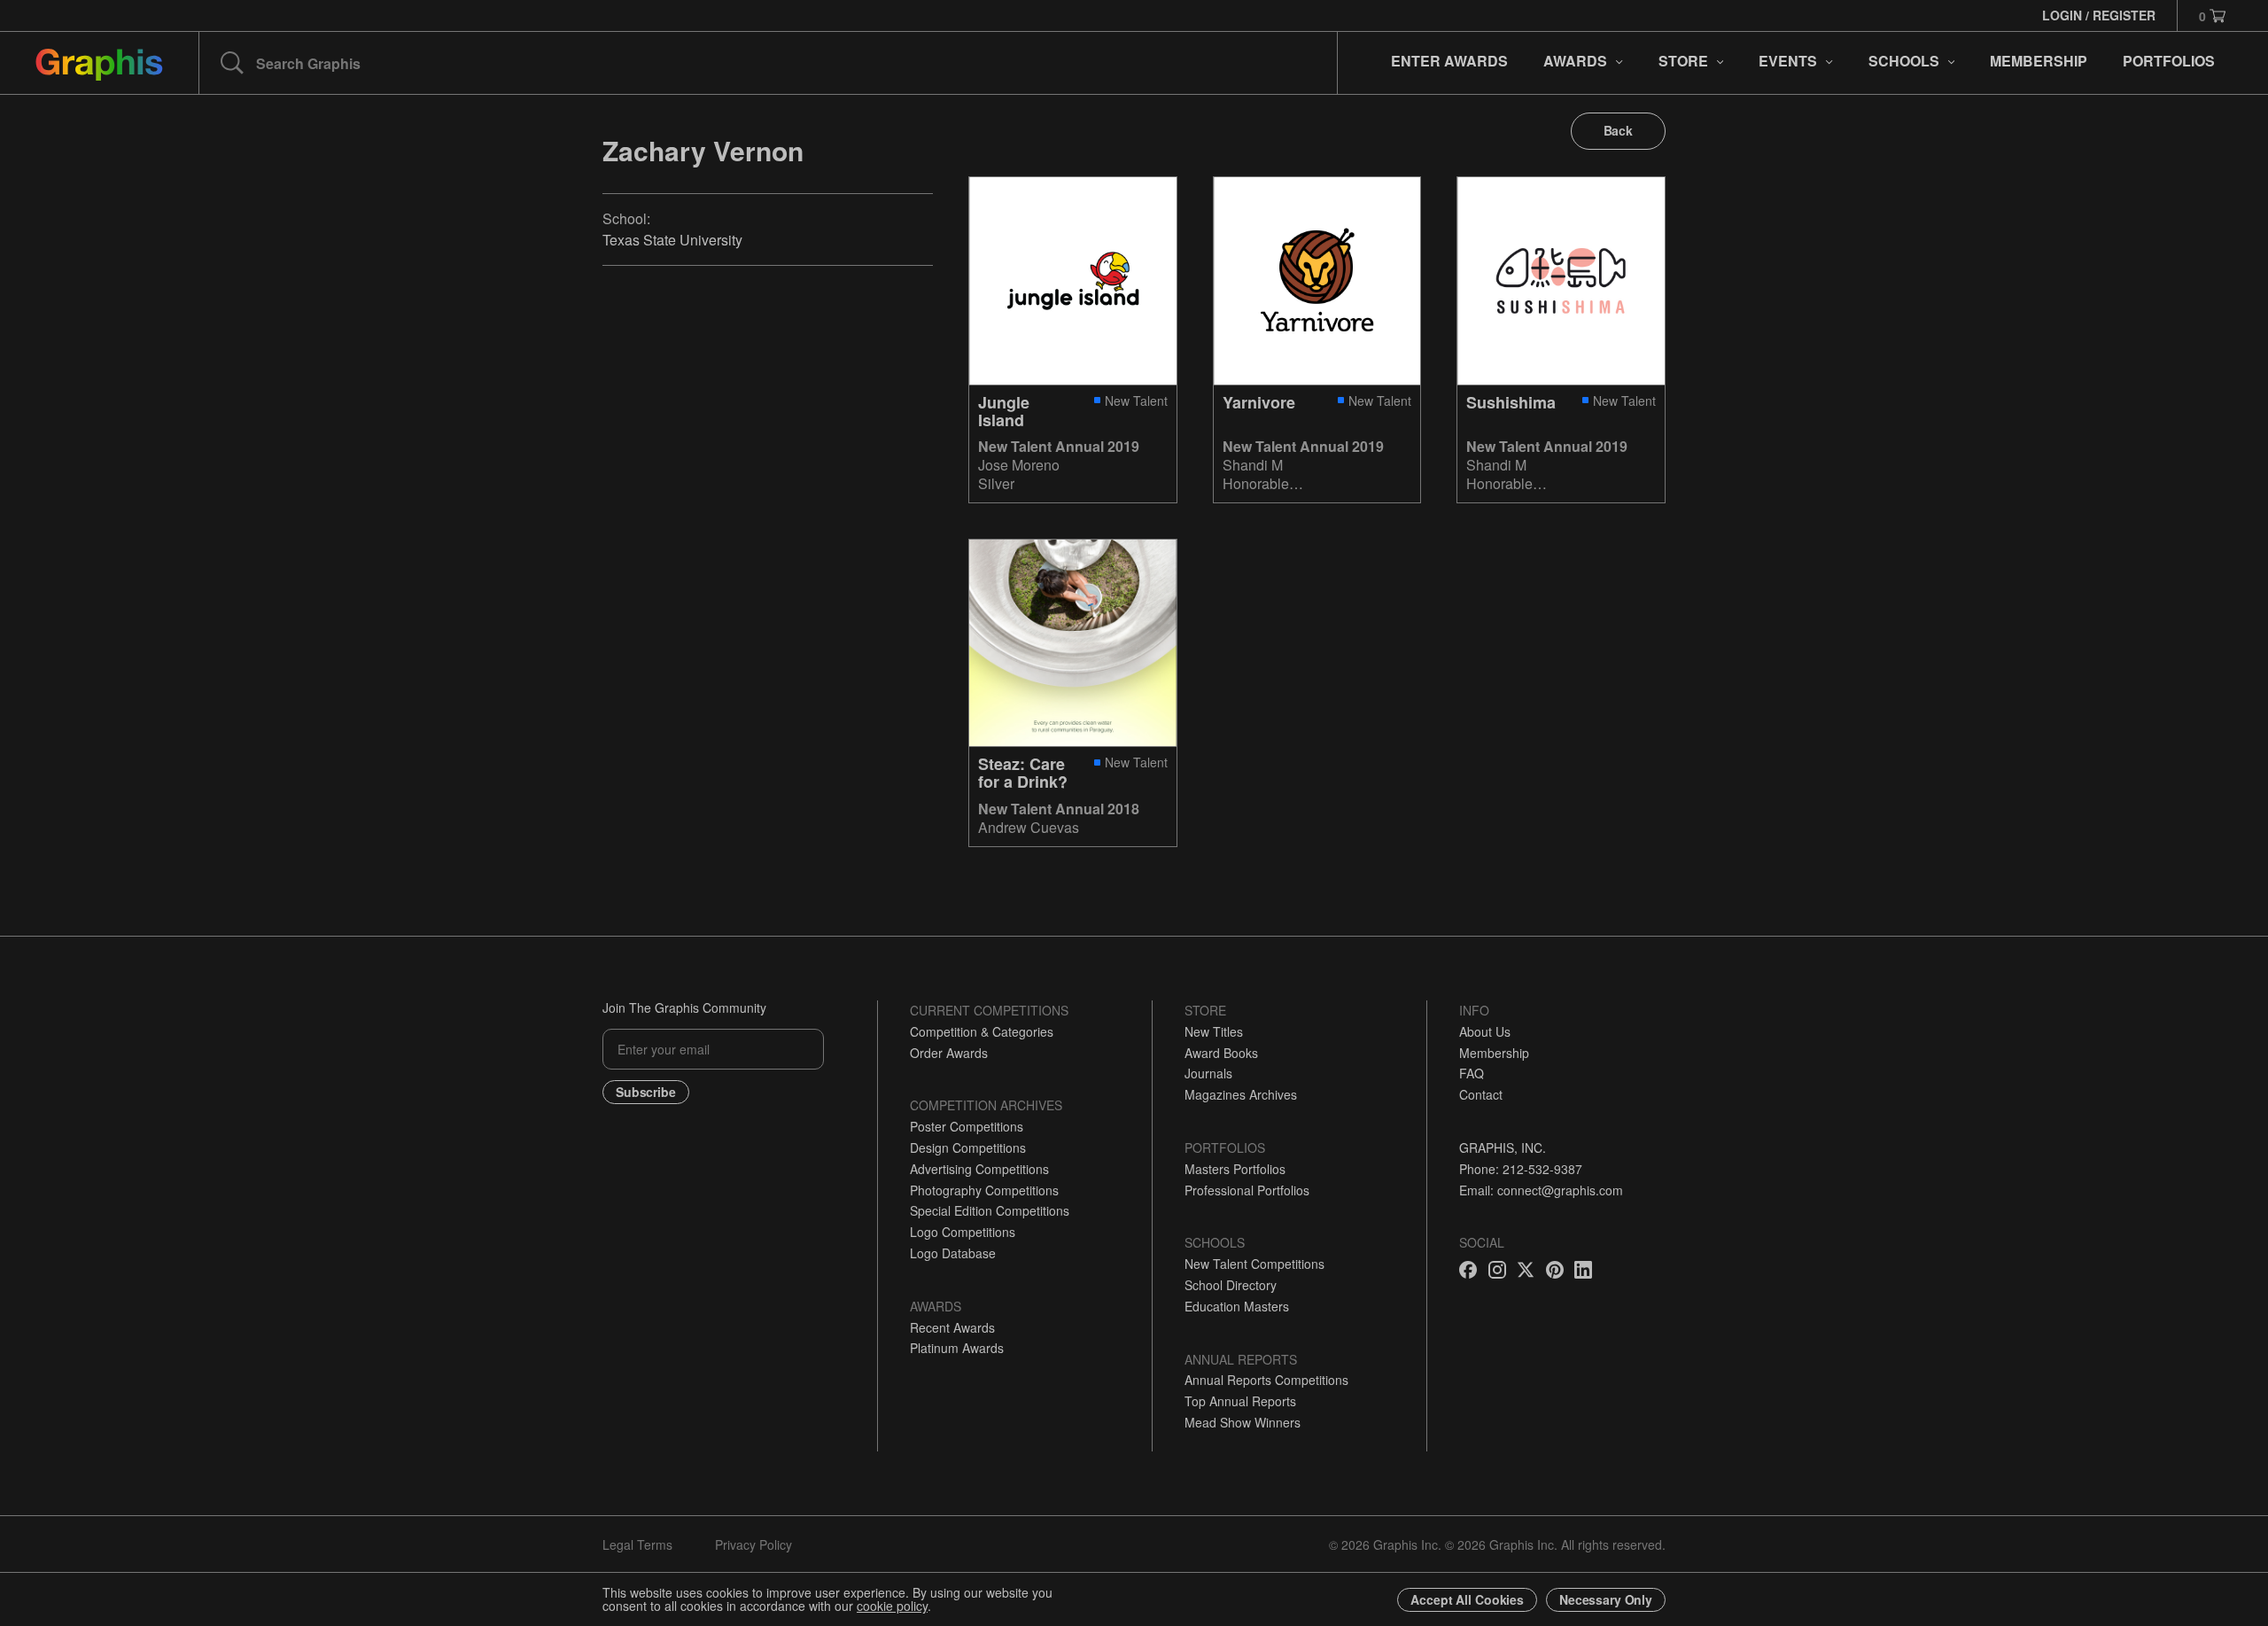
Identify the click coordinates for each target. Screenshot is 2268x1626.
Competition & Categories (982, 1031)
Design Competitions (968, 1148)
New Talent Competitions (1254, 1264)
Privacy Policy (753, 1544)
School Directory (1231, 1285)
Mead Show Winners (1243, 1422)
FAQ (1472, 1073)
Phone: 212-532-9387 (1521, 1169)
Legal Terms (637, 1544)
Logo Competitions (963, 1232)
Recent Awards (952, 1327)
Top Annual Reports (1240, 1401)
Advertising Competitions (979, 1169)
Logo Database (953, 1253)
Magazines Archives (1241, 1094)
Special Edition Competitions (990, 1210)
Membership (1494, 1053)
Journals (1208, 1073)
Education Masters (1237, 1306)
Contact (1481, 1094)
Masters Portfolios (1235, 1169)
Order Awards (949, 1053)
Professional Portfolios (1247, 1190)
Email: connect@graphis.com (1541, 1190)
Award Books (1221, 1053)
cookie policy (892, 1606)
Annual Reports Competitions (1266, 1380)
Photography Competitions (984, 1190)
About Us (1485, 1031)
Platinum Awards (957, 1348)
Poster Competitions (967, 1126)
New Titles (1214, 1031)
